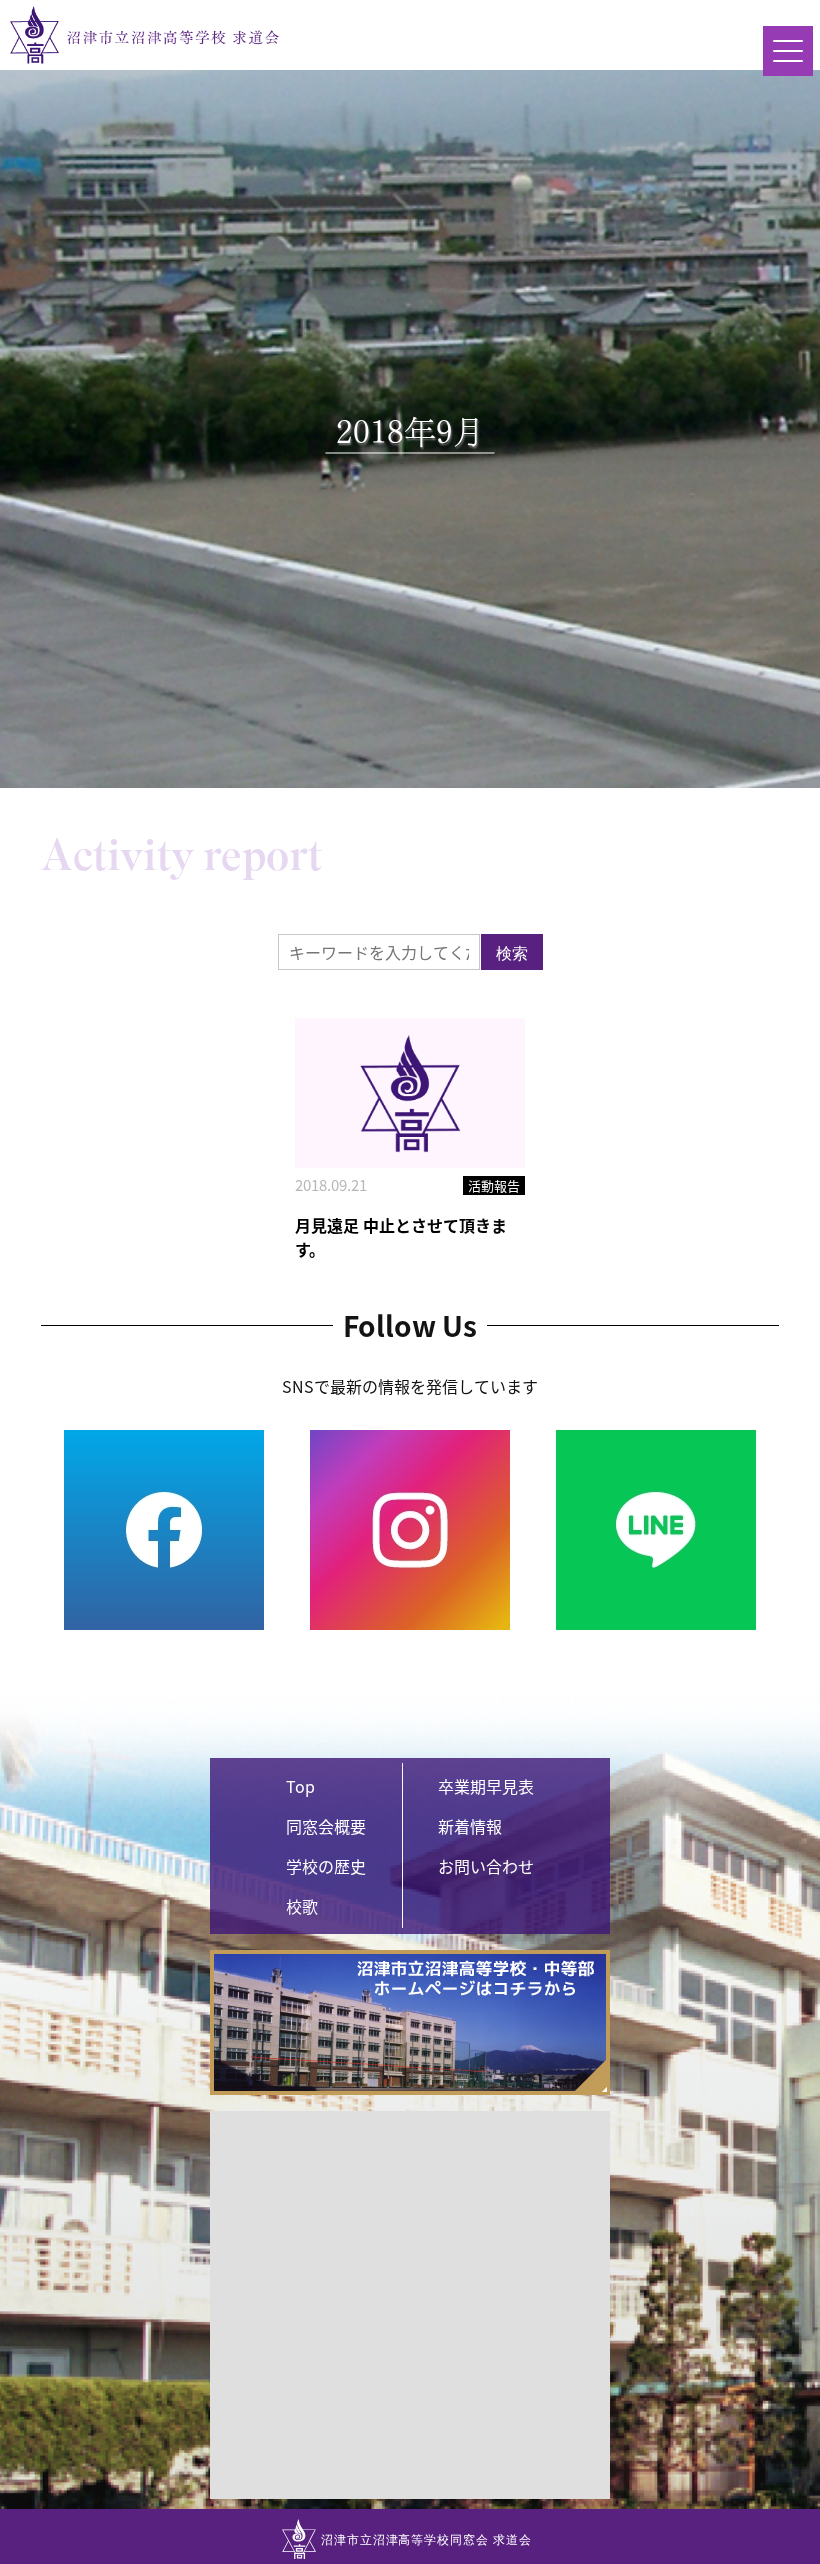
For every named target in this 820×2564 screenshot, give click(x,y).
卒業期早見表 (486, 1786)
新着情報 (470, 1826)
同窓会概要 (326, 1826)
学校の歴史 (326, 1866)
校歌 (302, 1906)
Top (300, 1786)
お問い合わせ (486, 1866)
